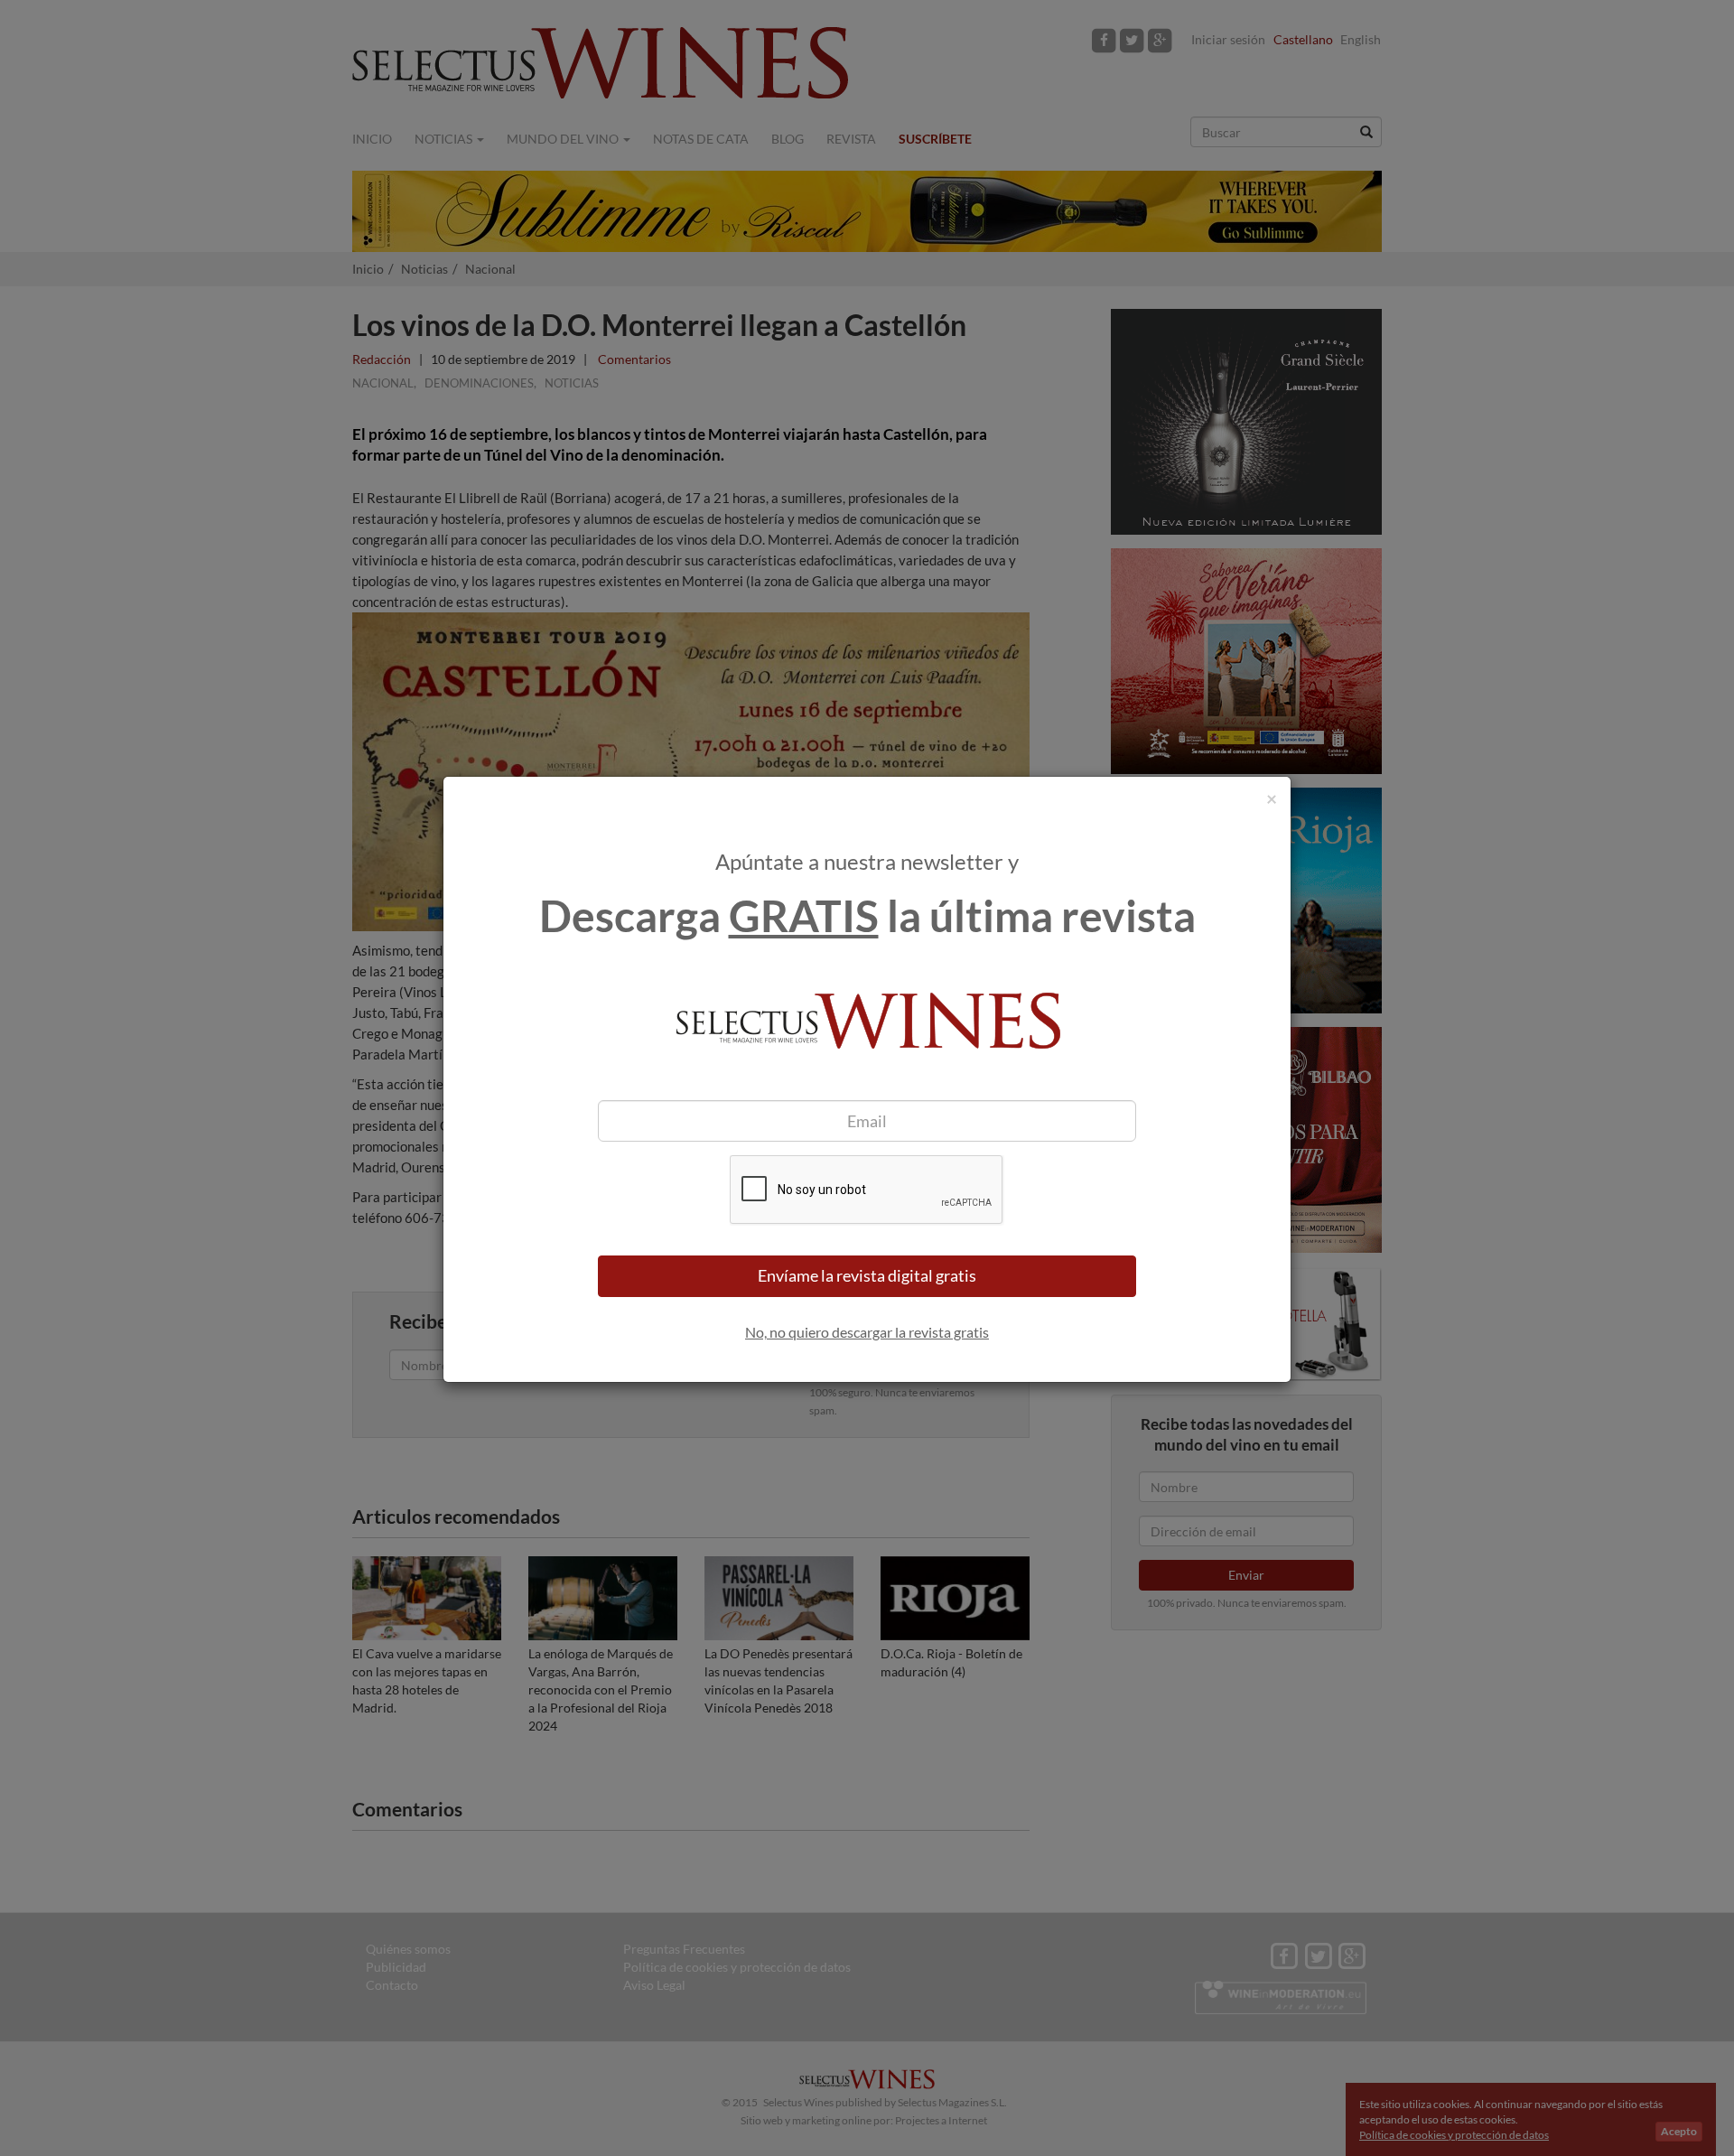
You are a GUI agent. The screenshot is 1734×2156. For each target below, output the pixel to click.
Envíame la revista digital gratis (867, 1275)
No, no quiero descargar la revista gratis (867, 1332)
